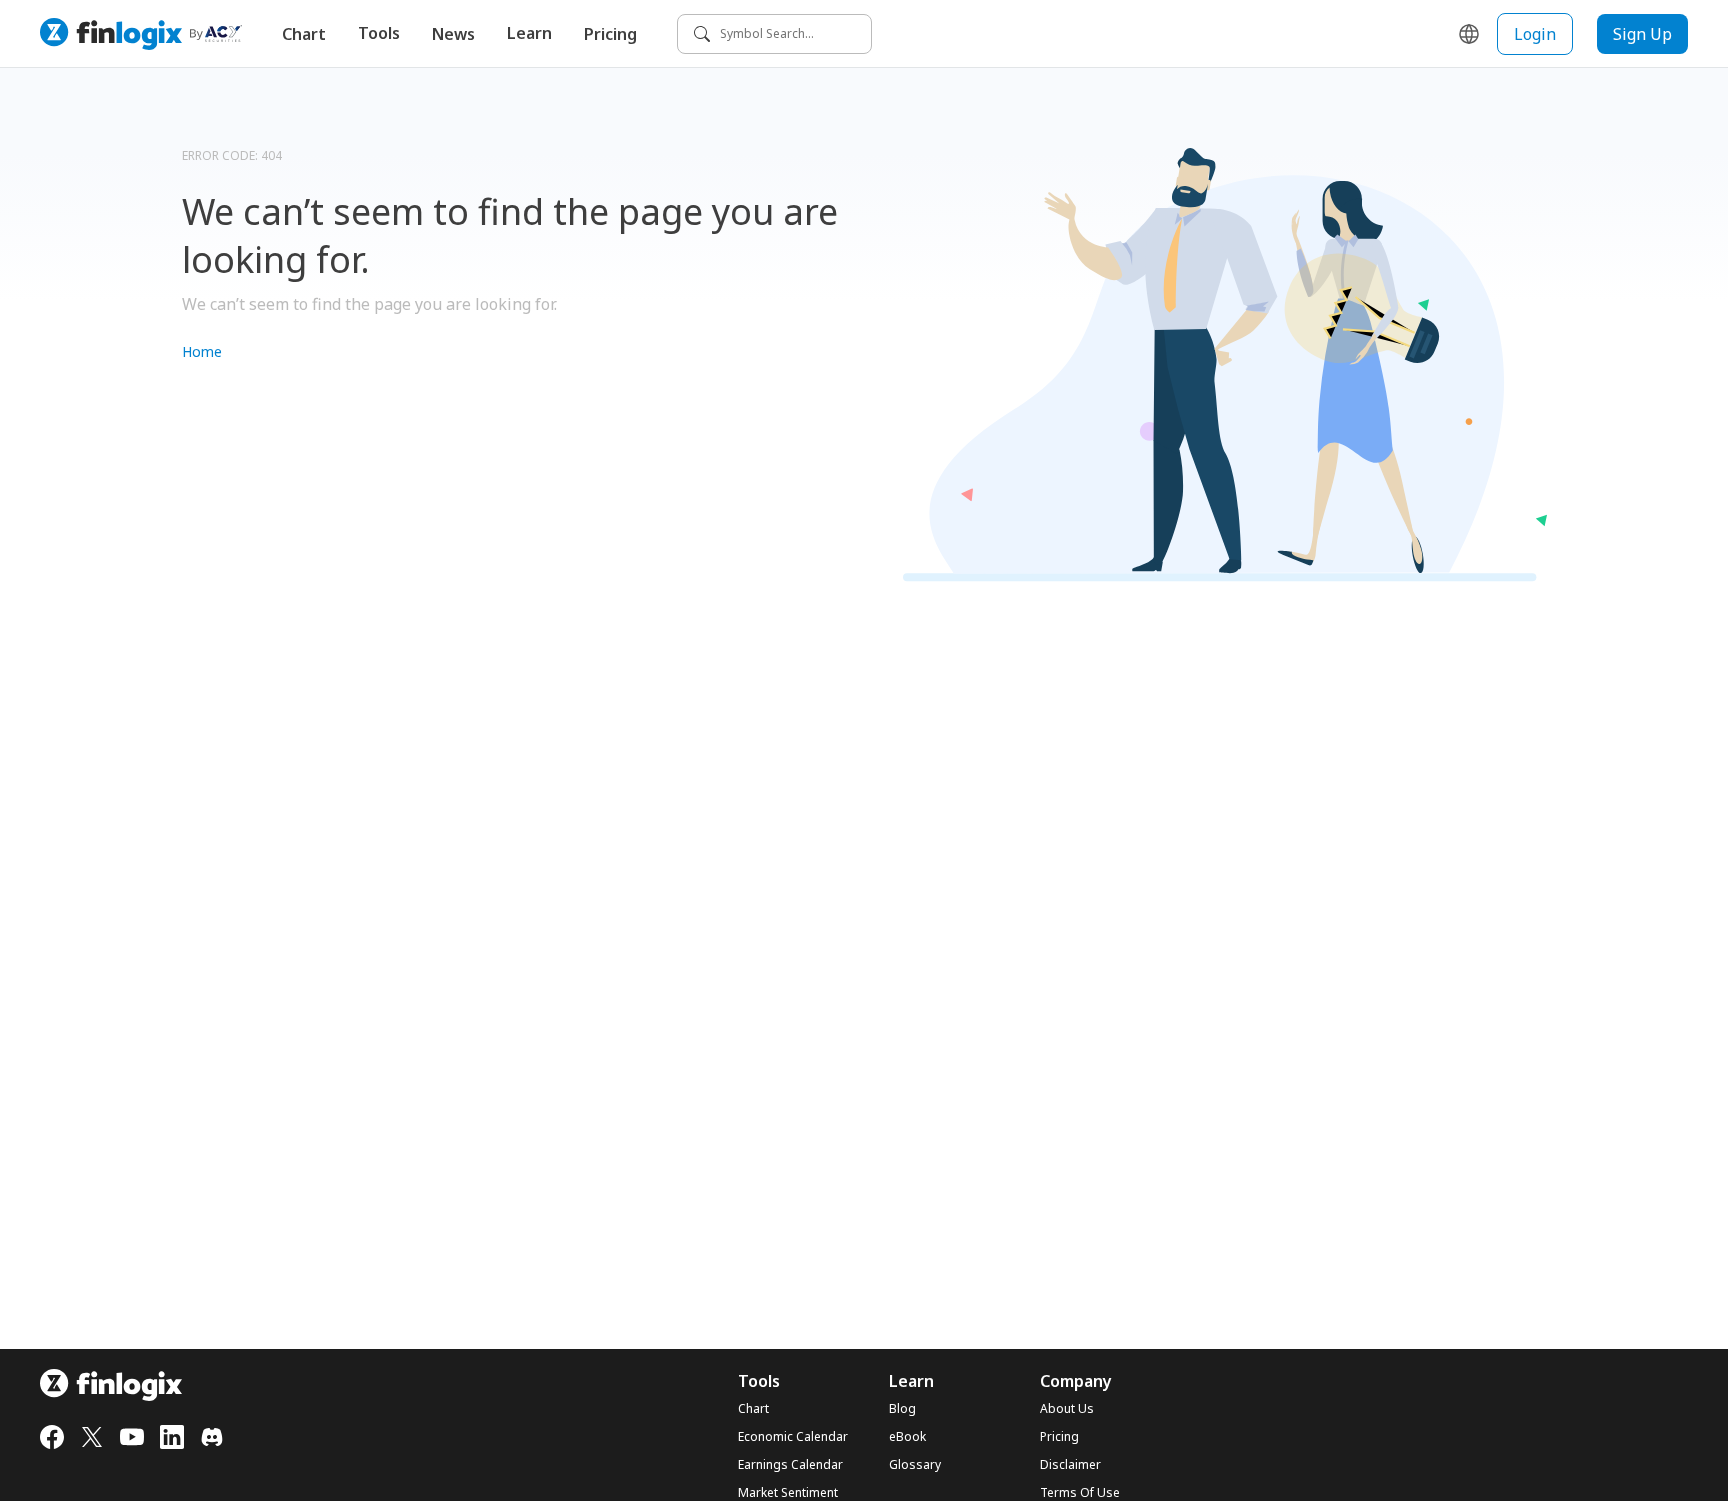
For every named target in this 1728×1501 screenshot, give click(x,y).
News (453, 34)
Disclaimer (1070, 1465)
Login (1535, 34)
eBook (907, 1437)
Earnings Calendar (790, 1465)
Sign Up (1642, 34)
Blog (902, 1409)
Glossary (915, 1465)
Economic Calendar (793, 1437)
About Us (1067, 1409)
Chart (304, 34)
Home (202, 351)
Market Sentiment (788, 1493)
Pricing (610, 34)
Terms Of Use (1080, 1493)
